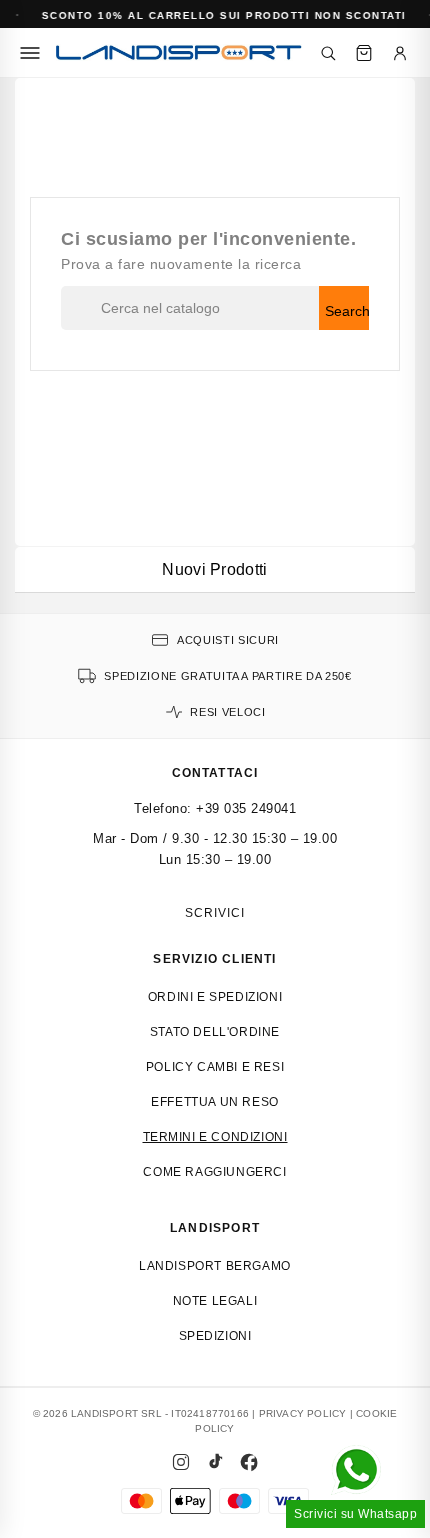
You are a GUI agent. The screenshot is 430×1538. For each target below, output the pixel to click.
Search (347, 311)
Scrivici (215, 913)
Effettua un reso (215, 1102)
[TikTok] (215, 1462)
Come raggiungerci (214, 1172)
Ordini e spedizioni (215, 997)
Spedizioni (215, 1336)
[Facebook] (249, 1462)
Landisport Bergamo (215, 1266)
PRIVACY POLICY (303, 1413)
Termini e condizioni (215, 1137)
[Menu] (30, 53)
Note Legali (215, 1301)
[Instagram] (181, 1462)
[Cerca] (328, 53)
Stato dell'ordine (215, 1032)
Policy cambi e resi (215, 1067)
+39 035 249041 (246, 808)
